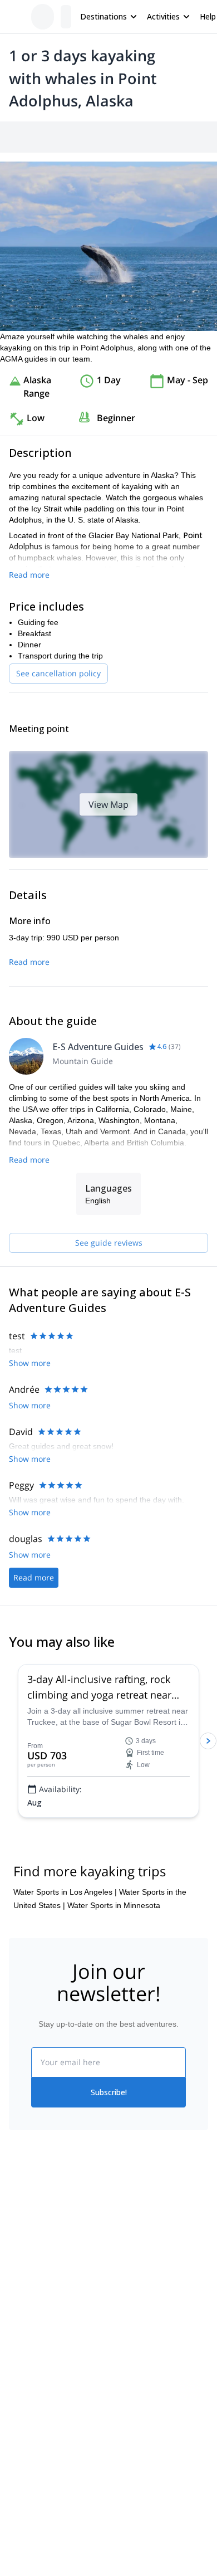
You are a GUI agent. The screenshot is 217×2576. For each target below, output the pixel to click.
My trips (122, 2432)
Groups (112, 136)
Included (151, 136)
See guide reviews (109, 1388)
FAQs (118, 2481)
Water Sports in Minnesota (114, 2091)
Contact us (127, 2456)
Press (19, 2483)
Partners (24, 2458)
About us (24, 2434)
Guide (188, 136)
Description (68, 136)
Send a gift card (37, 2532)
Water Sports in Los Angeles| (65, 2077)
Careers (23, 2507)
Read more (29, 670)
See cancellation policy (58, 769)
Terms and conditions (146, 2505)
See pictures (183, 311)
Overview (21, 136)
